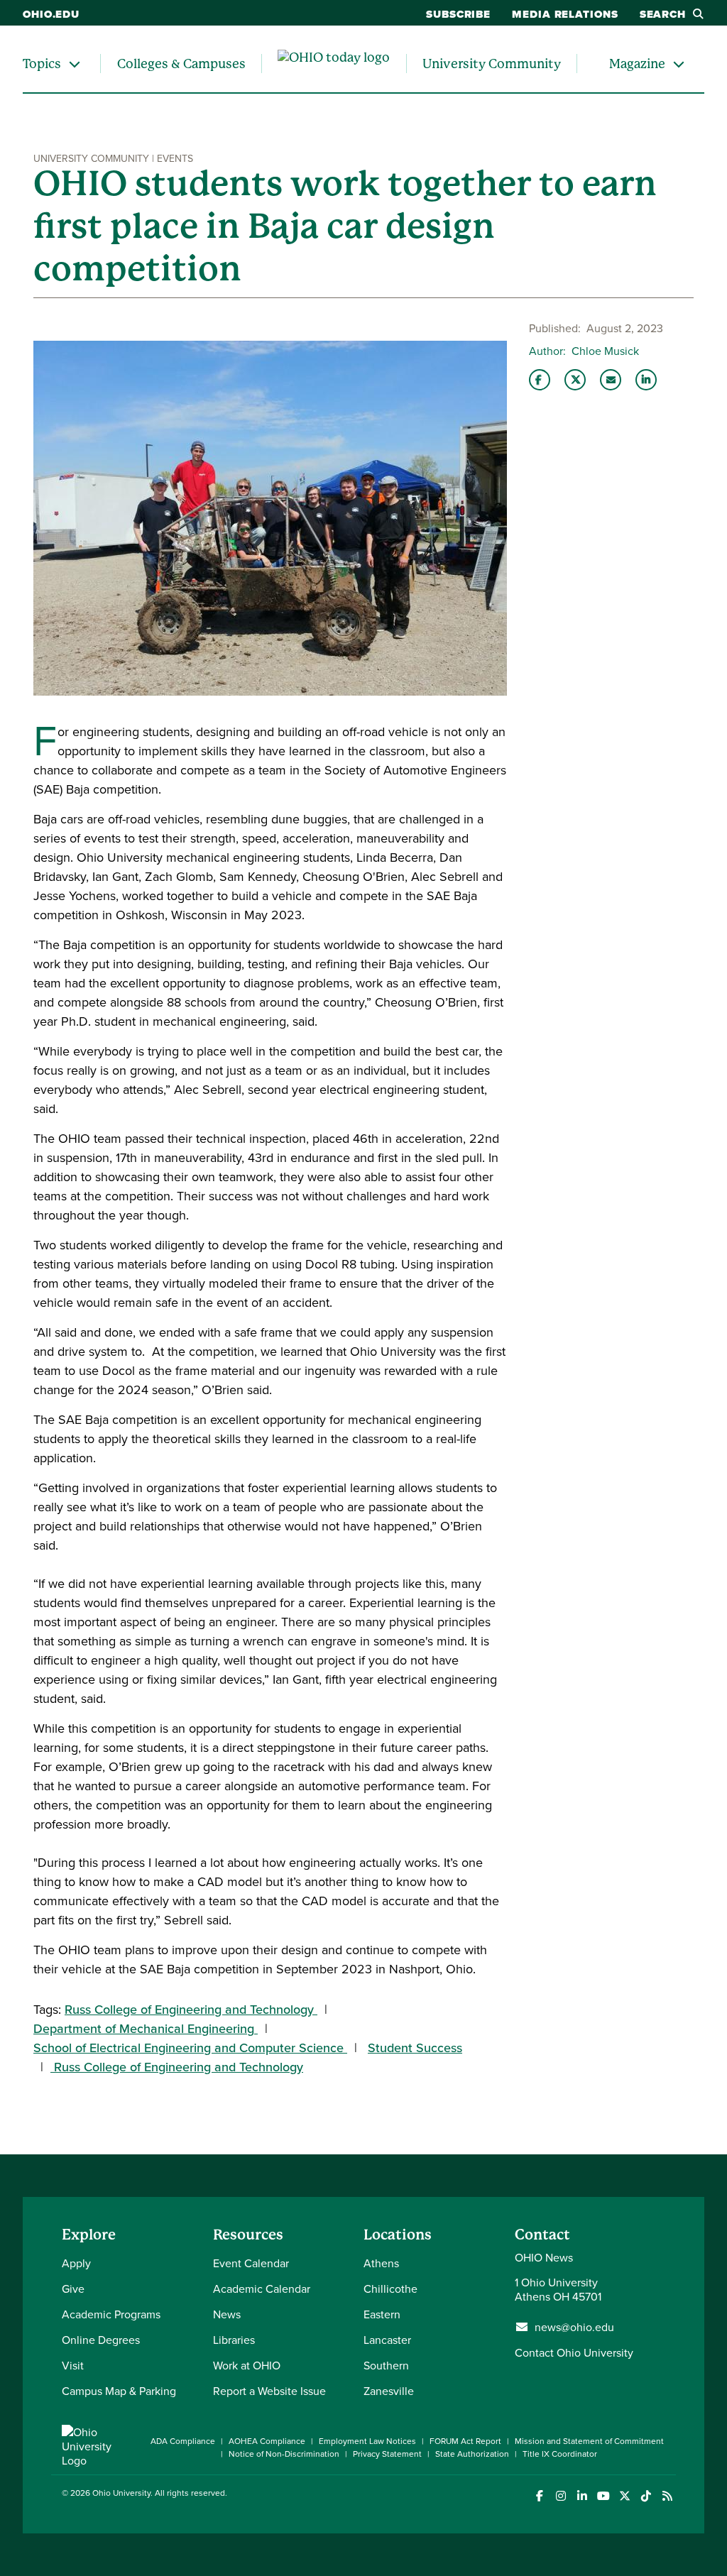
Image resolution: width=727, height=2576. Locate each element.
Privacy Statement (387, 2454)
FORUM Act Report (465, 2441)
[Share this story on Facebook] (540, 380)
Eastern (382, 2314)
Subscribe (458, 14)
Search (663, 14)
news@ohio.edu (574, 2327)
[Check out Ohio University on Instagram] (561, 2496)
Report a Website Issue (269, 2391)
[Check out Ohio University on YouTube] (603, 2496)
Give (73, 2289)
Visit (73, 2365)
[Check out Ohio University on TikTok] (646, 2496)
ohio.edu (51, 14)
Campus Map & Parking (119, 2391)
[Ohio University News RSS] (667, 2496)
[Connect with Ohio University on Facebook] (539, 2496)
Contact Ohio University (574, 2352)
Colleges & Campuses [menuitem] (181, 64)
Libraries (234, 2340)
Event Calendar (251, 2263)
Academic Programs (111, 2314)
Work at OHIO (247, 2365)
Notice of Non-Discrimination (284, 2454)
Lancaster (387, 2340)
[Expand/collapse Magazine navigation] (679, 64)
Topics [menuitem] (42, 64)
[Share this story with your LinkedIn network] (646, 380)
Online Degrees (101, 2340)
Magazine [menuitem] (637, 64)
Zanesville (389, 2391)
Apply (76, 2263)
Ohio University (121, 2493)
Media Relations (565, 14)
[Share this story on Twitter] (575, 380)
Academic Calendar (262, 2289)
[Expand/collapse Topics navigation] (75, 64)
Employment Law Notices (367, 2441)
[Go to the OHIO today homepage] (334, 64)
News (227, 2314)
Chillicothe (390, 2289)
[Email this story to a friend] (611, 380)
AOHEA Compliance (267, 2441)
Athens (381, 2263)
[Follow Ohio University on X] (624, 2496)
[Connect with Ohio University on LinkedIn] (582, 2496)
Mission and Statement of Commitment (589, 2441)
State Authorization (472, 2454)
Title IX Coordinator (560, 2454)
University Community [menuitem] (492, 64)
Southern (386, 2365)
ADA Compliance (183, 2441)
